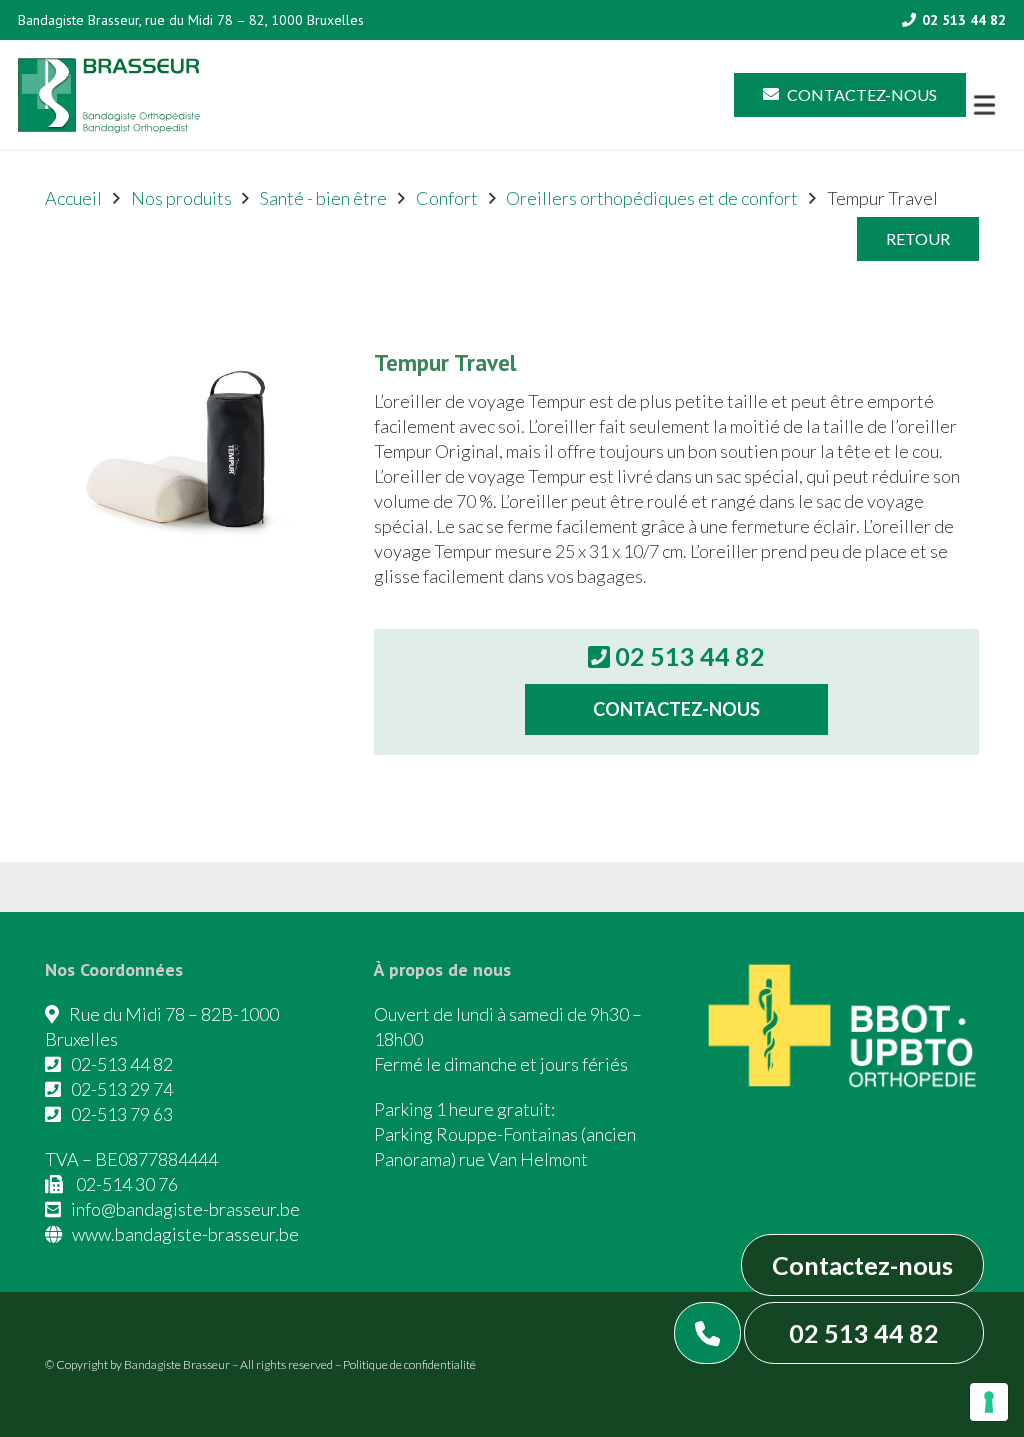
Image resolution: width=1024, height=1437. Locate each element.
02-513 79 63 (122, 1114)
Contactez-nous (862, 1265)
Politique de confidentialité (409, 1364)
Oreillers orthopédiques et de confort (652, 198)
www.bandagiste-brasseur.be (185, 1234)
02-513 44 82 (122, 1064)
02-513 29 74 (122, 1089)
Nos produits (181, 198)
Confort (447, 198)
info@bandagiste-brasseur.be (185, 1209)
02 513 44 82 (864, 1333)
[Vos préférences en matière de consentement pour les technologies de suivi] (989, 1402)
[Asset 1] (109, 95)
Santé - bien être (323, 198)
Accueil (73, 198)
